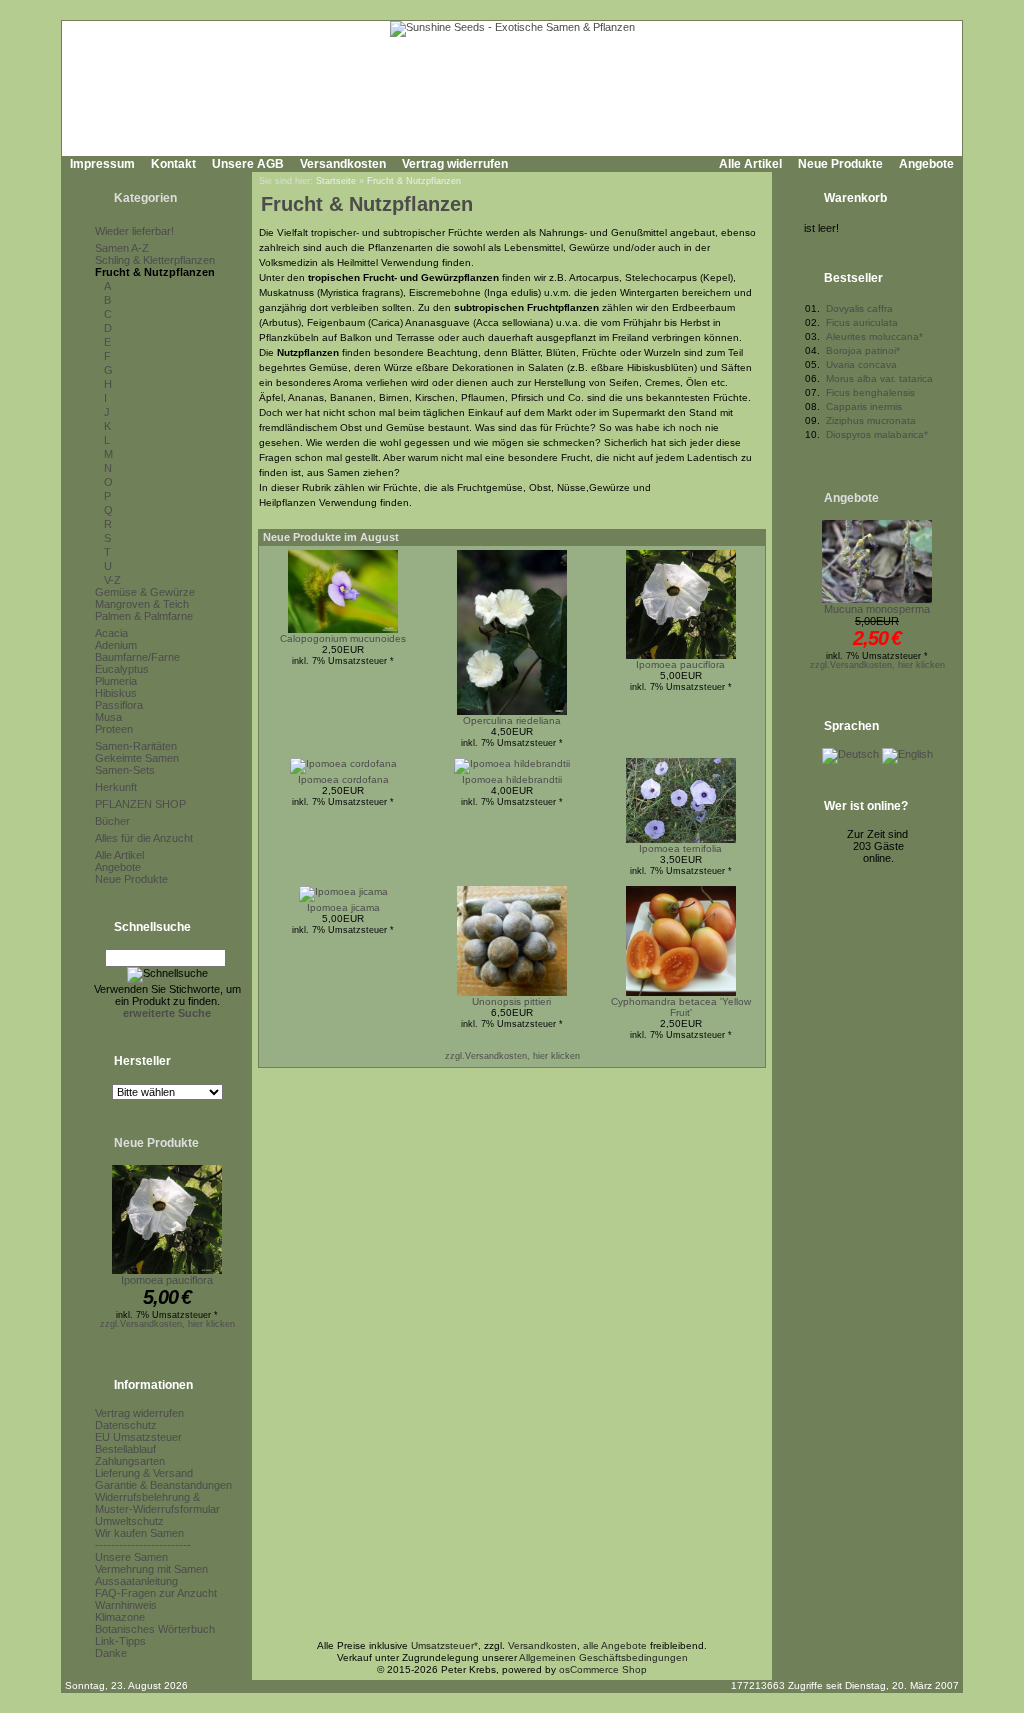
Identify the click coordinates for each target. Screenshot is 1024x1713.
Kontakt (173, 164)
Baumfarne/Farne (137, 657)
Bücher (112, 821)
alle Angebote (615, 1645)
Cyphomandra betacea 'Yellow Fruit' (681, 1007)
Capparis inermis (864, 406)
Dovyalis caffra (859, 308)
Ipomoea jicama (343, 907)
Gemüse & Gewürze (145, 592)
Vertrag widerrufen (455, 164)
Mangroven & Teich (142, 604)
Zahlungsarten (130, 1461)
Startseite (336, 181)
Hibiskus (116, 693)
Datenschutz (126, 1425)
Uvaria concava (861, 364)
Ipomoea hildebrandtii (512, 779)
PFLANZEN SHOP (140, 804)
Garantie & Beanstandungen (163, 1485)
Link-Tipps (120, 1641)
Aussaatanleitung (136, 1581)
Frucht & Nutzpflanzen (155, 272)
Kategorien (145, 198)
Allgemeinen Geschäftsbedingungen (603, 1657)
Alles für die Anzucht (144, 838)
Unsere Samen (131, 1557)
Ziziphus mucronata (871, 420)
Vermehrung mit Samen (151, 1569)
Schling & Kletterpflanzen (155, 260)
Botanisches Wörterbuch (155, 1629)
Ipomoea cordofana (343, 779)
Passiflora (119, 705)
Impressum (102, 164)
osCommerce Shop (603, 1669)
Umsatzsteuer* (444, 1645)
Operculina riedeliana (512, 720)
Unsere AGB (248, 164)
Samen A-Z (122, 248)
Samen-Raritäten (136, 746)
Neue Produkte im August (331, 537)
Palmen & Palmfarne (144, 616)
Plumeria (116, 681)
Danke (111, 1653)
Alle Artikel (750, 164)
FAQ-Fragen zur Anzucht (156, 1593)
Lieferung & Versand (144, 1473)
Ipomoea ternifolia (680, 848)
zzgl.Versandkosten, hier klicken (167, 1324)
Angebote (926, 164)
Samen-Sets (125, 770)
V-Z (112, 580)
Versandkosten (343, 164)
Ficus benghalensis (870, 392)
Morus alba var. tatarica (879, 378)
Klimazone (120, 1617)
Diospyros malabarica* (877, 434)
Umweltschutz (129, 1521)
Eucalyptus (122, 669)
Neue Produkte (840, 164)
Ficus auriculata (862, 322)
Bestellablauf (125, 1449)
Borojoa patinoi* (863, 350)
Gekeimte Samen (137, 758)
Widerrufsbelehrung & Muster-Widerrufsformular (157, 1503)
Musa (108, 717)
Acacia (111, 633)
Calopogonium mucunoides (343, 638)
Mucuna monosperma (877, 609)
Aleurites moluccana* (874, 336)
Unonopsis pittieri (511, 1001)
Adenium (116, 645)
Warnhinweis (126, 1605)
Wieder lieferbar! (134, 231)
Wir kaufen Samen (139, 1533)
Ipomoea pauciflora (167, 1280)
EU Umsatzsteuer (138, 1437)
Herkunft (116, 787)
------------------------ (143, 1545)
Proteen (114, 729)
